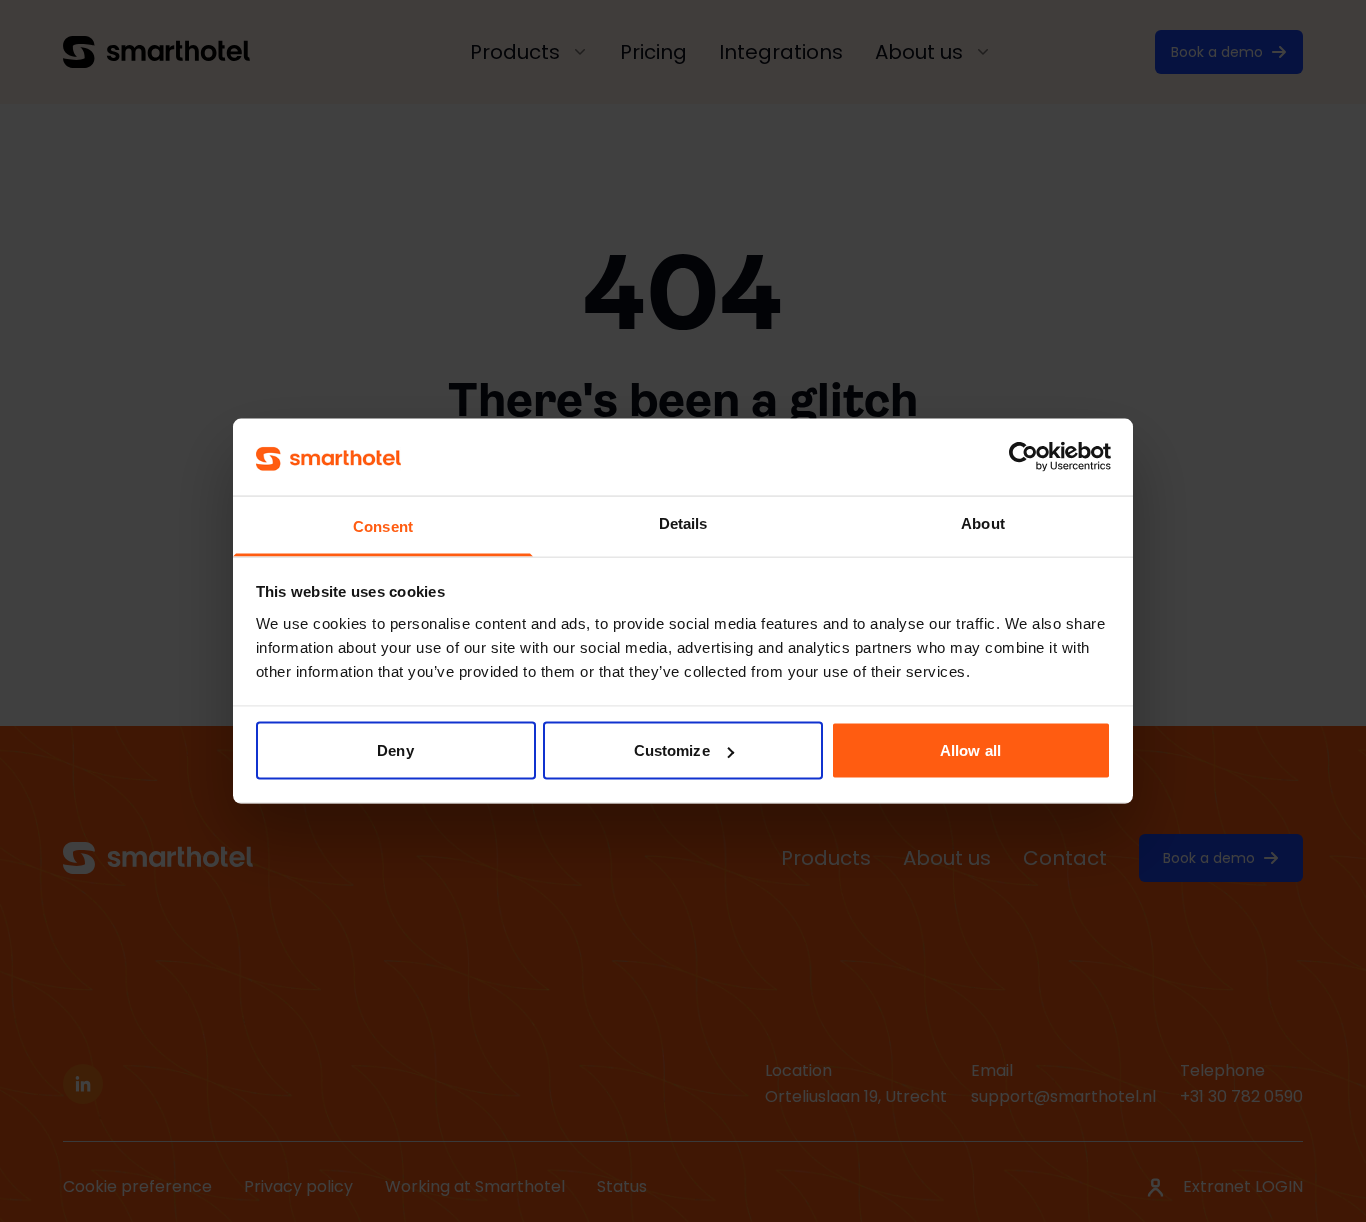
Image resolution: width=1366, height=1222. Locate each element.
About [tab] (983, 522)
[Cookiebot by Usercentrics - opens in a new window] (1023, 457)
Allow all (970, 750)
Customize (672, 750)
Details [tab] (683, 522)
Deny (395, 750)
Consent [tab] (383, 525)
